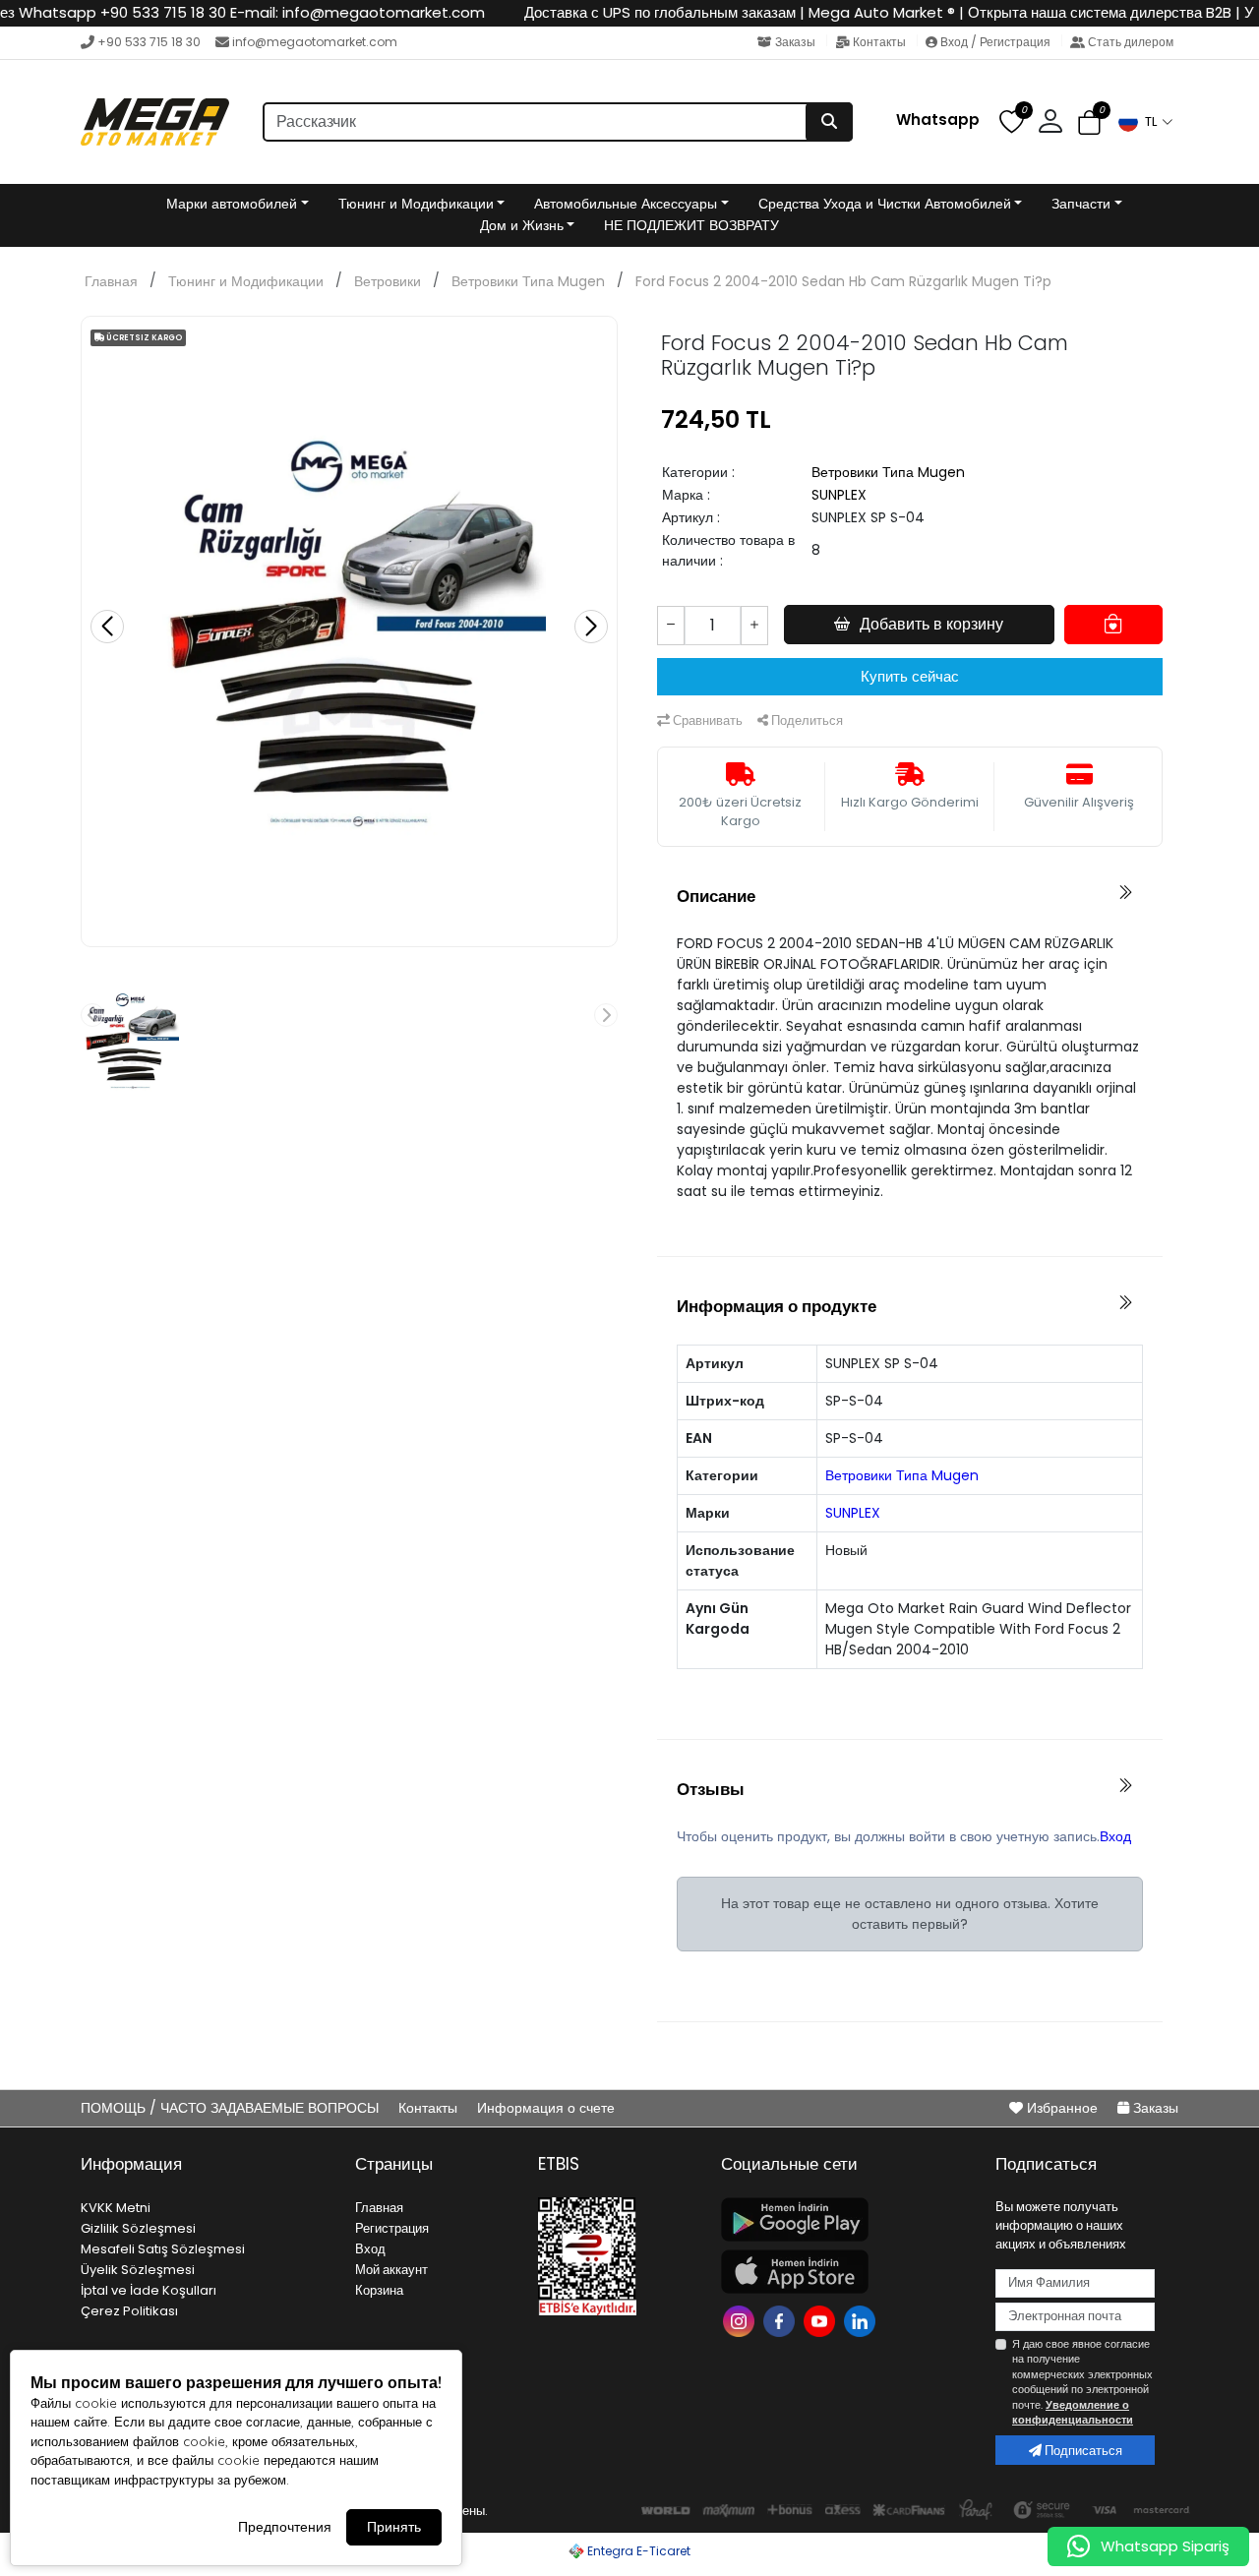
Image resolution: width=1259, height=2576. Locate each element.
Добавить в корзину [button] (931, 624)
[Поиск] (829, 122)
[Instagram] (741, 2320)
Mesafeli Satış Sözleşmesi (163, 2249)
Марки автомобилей (232, 204)
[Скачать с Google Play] (846, 2219)
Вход (1115, 1836)
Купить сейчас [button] (910, 676)
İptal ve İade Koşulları (149, 2290)
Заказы (795, 42)
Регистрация (392, 2228)
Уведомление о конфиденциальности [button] (1073, 2412)
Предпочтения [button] (285, 2527)
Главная (111, 281)
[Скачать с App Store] (846, 2272)
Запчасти (1081, 204)
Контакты (879, 42)
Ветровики (388, 281)
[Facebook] (781, 2320)
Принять (394, 2527)
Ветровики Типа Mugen (528, 281)
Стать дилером (1129, 42)
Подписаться (1082, 2451)
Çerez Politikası (129, 2311)
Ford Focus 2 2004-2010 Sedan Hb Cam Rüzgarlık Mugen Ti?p (843, 281)
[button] (1145, 122)
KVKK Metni (116, 2208)
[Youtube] (822, 2320)
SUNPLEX (839, 495)
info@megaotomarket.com (315, 42)
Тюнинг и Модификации (416, 204)
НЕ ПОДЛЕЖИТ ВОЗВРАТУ (691, 225)
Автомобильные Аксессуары (626, 204)
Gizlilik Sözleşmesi (138, 2228)
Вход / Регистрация (995, 42)
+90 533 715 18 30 (149, 42)
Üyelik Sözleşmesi (138, 2270)
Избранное (1062, 2108)
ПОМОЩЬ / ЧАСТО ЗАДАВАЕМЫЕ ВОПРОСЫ (232, 2108)
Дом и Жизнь (522, 225)
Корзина (379, 2290)
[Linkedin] (862, 2320)
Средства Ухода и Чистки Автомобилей (885, 204)
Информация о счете (546, 2108)
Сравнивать (706, 720)
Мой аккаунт (391, 2270)
